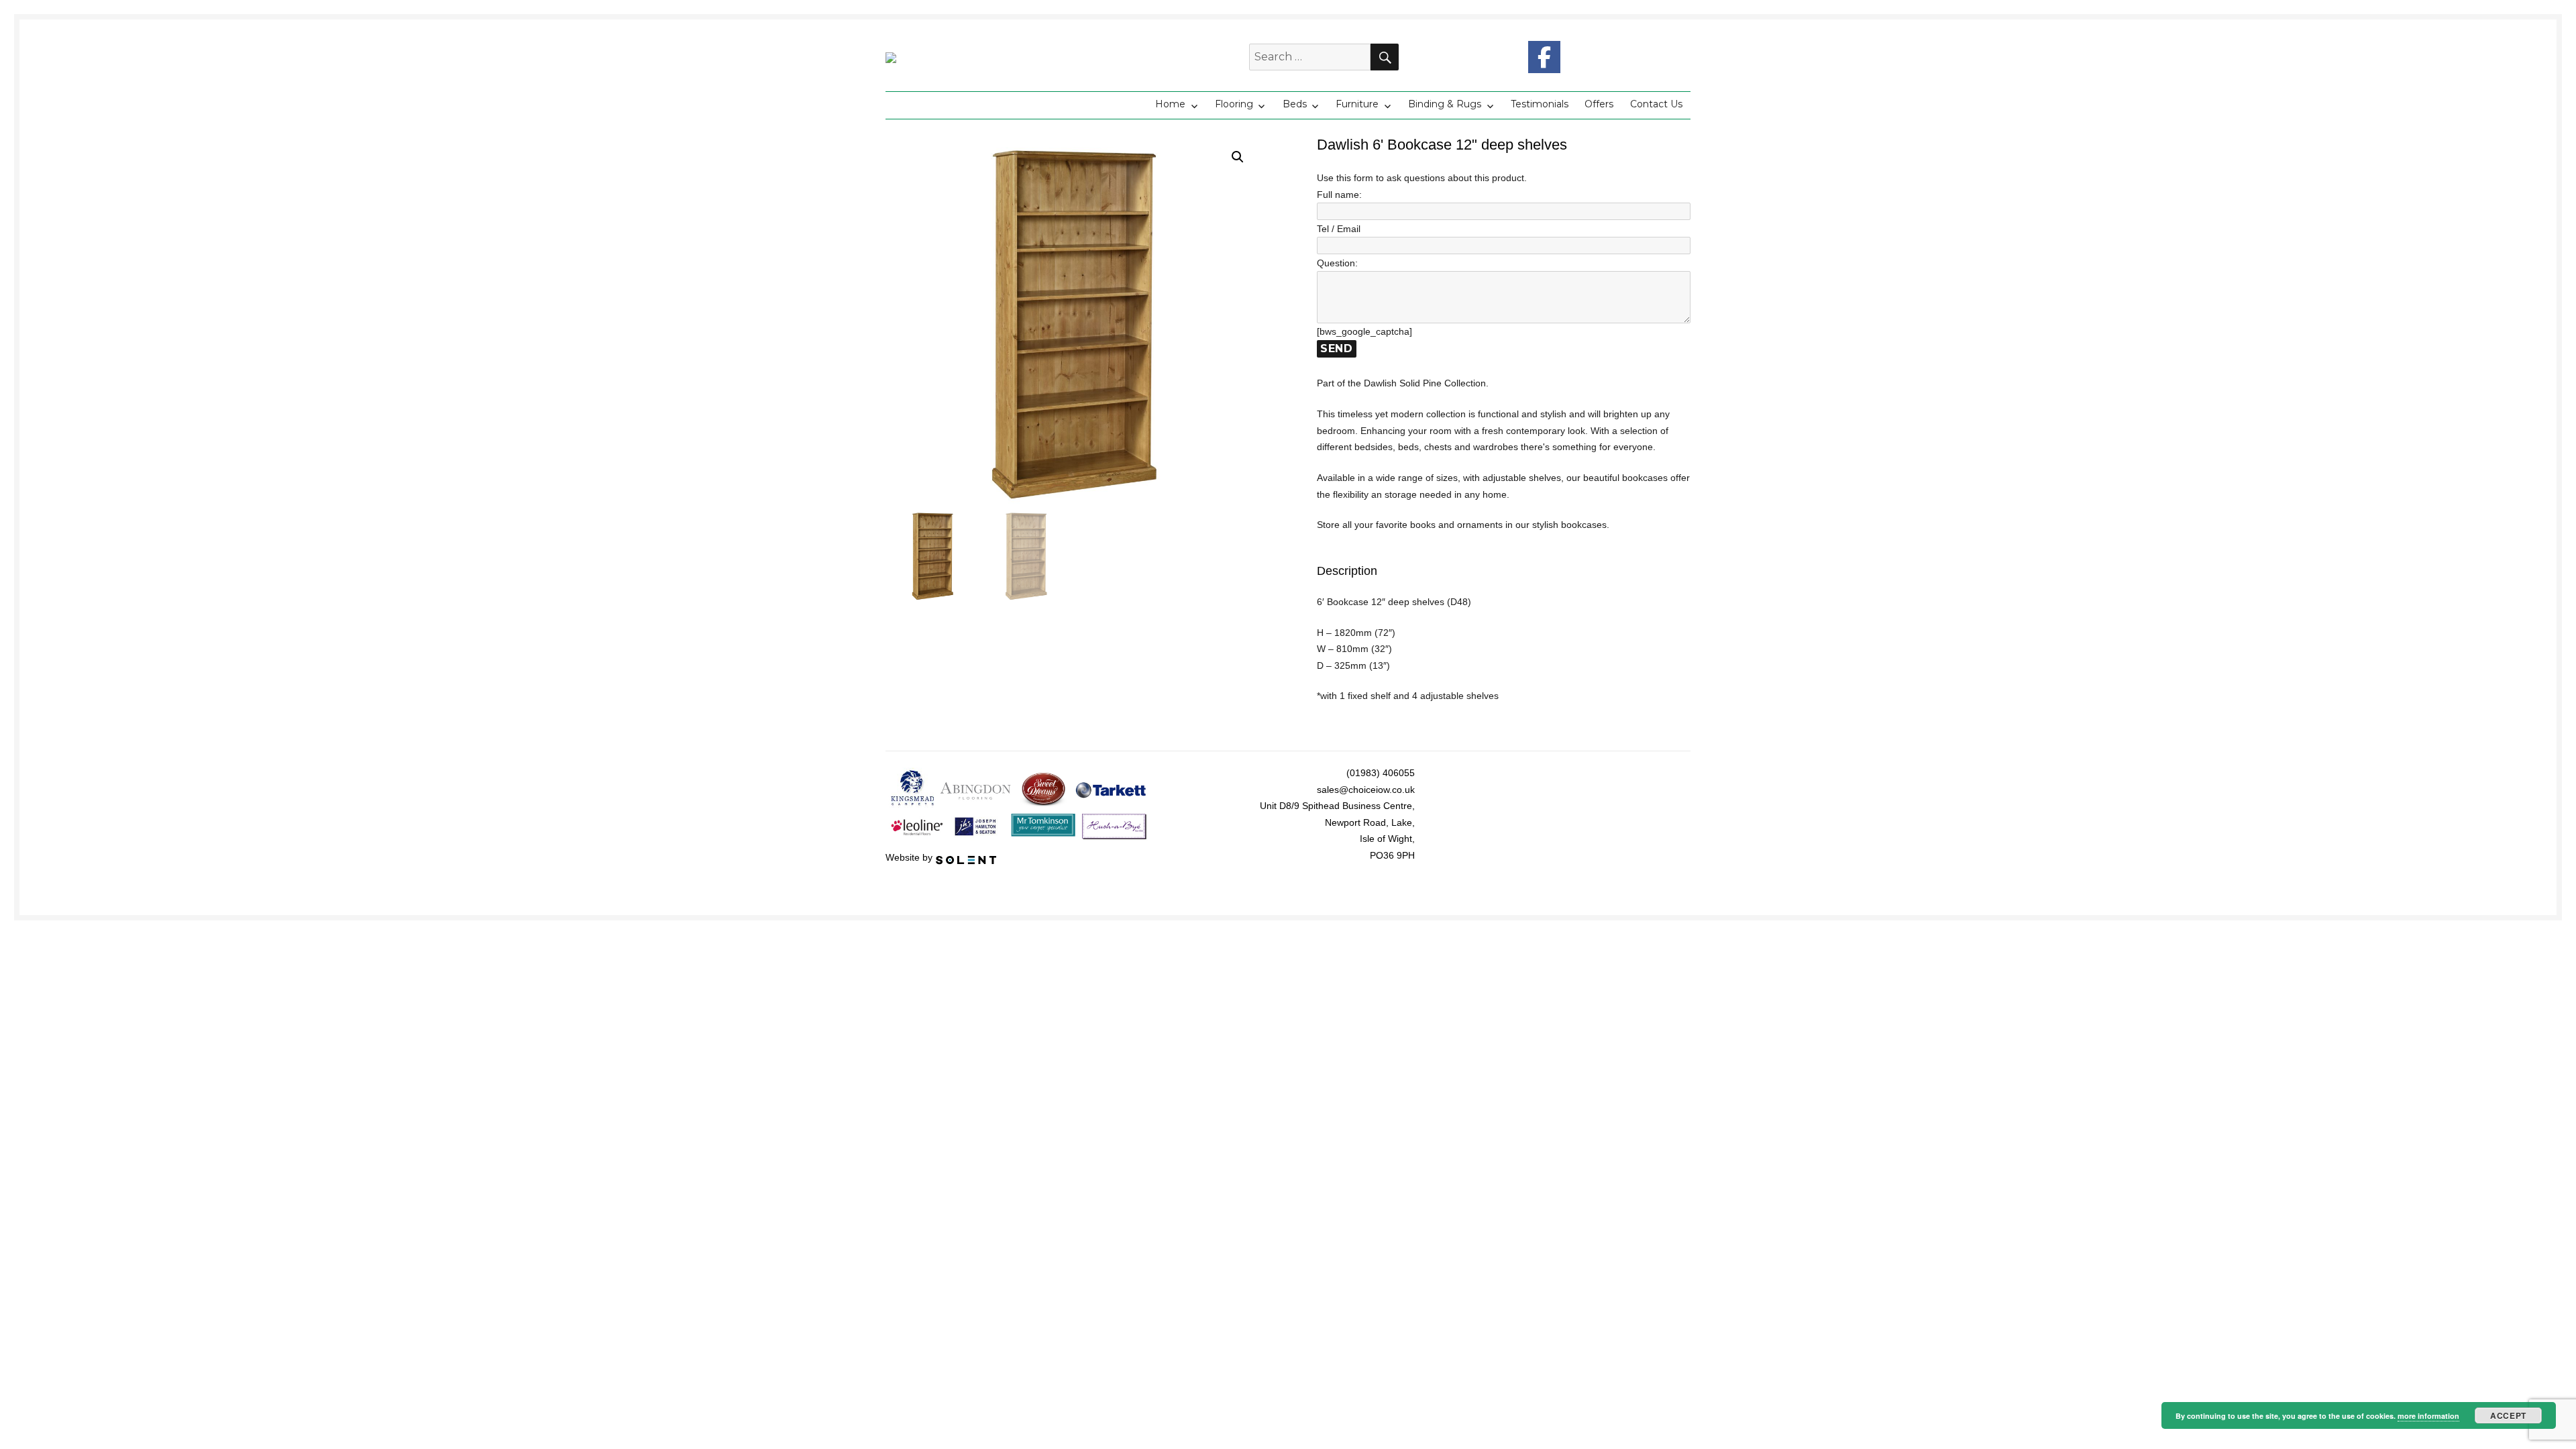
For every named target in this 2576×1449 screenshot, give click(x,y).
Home (1170, 104)
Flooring (1234, 104)
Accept (2508, 1415)
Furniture (1357, 104)
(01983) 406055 (1381, 773)
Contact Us (1656, 104)
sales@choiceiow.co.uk (1366, 790)
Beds (1295, 104)
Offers (1599, 104)
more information (2428, 1416)
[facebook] (1544, 57)
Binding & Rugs (1445, 104)
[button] (1238, 157)
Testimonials (1540, 104)
